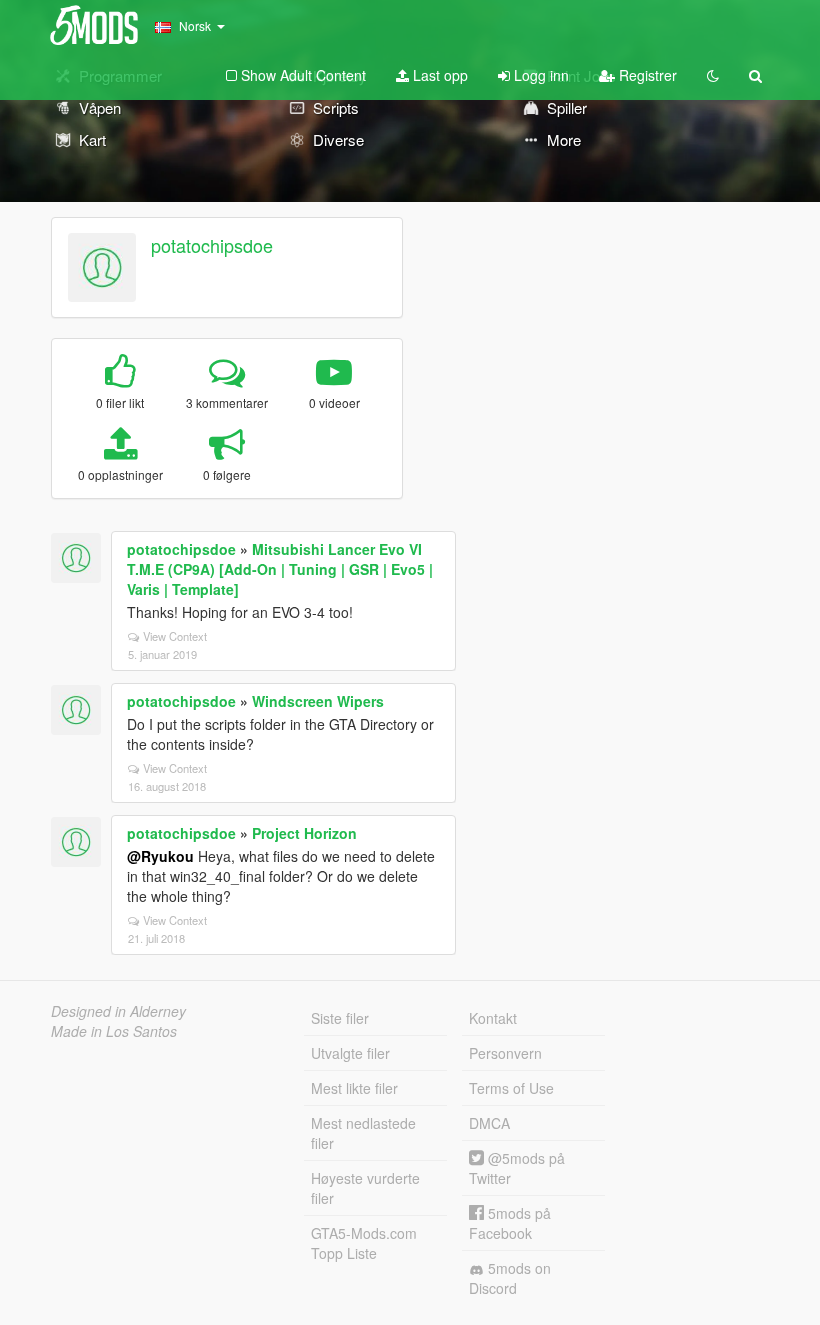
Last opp (438, 75)
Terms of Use (511, 1088)
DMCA (489, 1123)
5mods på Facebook (510, 1223)
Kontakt (493, 1018)
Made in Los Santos (114, 1031)
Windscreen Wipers (318, 701)
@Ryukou (160, 856)
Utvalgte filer (350, 1053)
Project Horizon (304, 833)
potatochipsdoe (212, 245)
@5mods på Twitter (517, 1168)
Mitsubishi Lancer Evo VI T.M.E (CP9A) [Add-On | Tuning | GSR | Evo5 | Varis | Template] (280, 569)
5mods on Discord (510, 1278)
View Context (175, 636)
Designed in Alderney (118, 1011)
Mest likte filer (354, 1088)
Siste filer (340, 1018)
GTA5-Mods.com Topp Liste (364, 1243)
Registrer (646, 75)
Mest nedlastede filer (363, 1133)
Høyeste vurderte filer (365, 1188)
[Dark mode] (713, 75)
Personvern (505, 1053)
